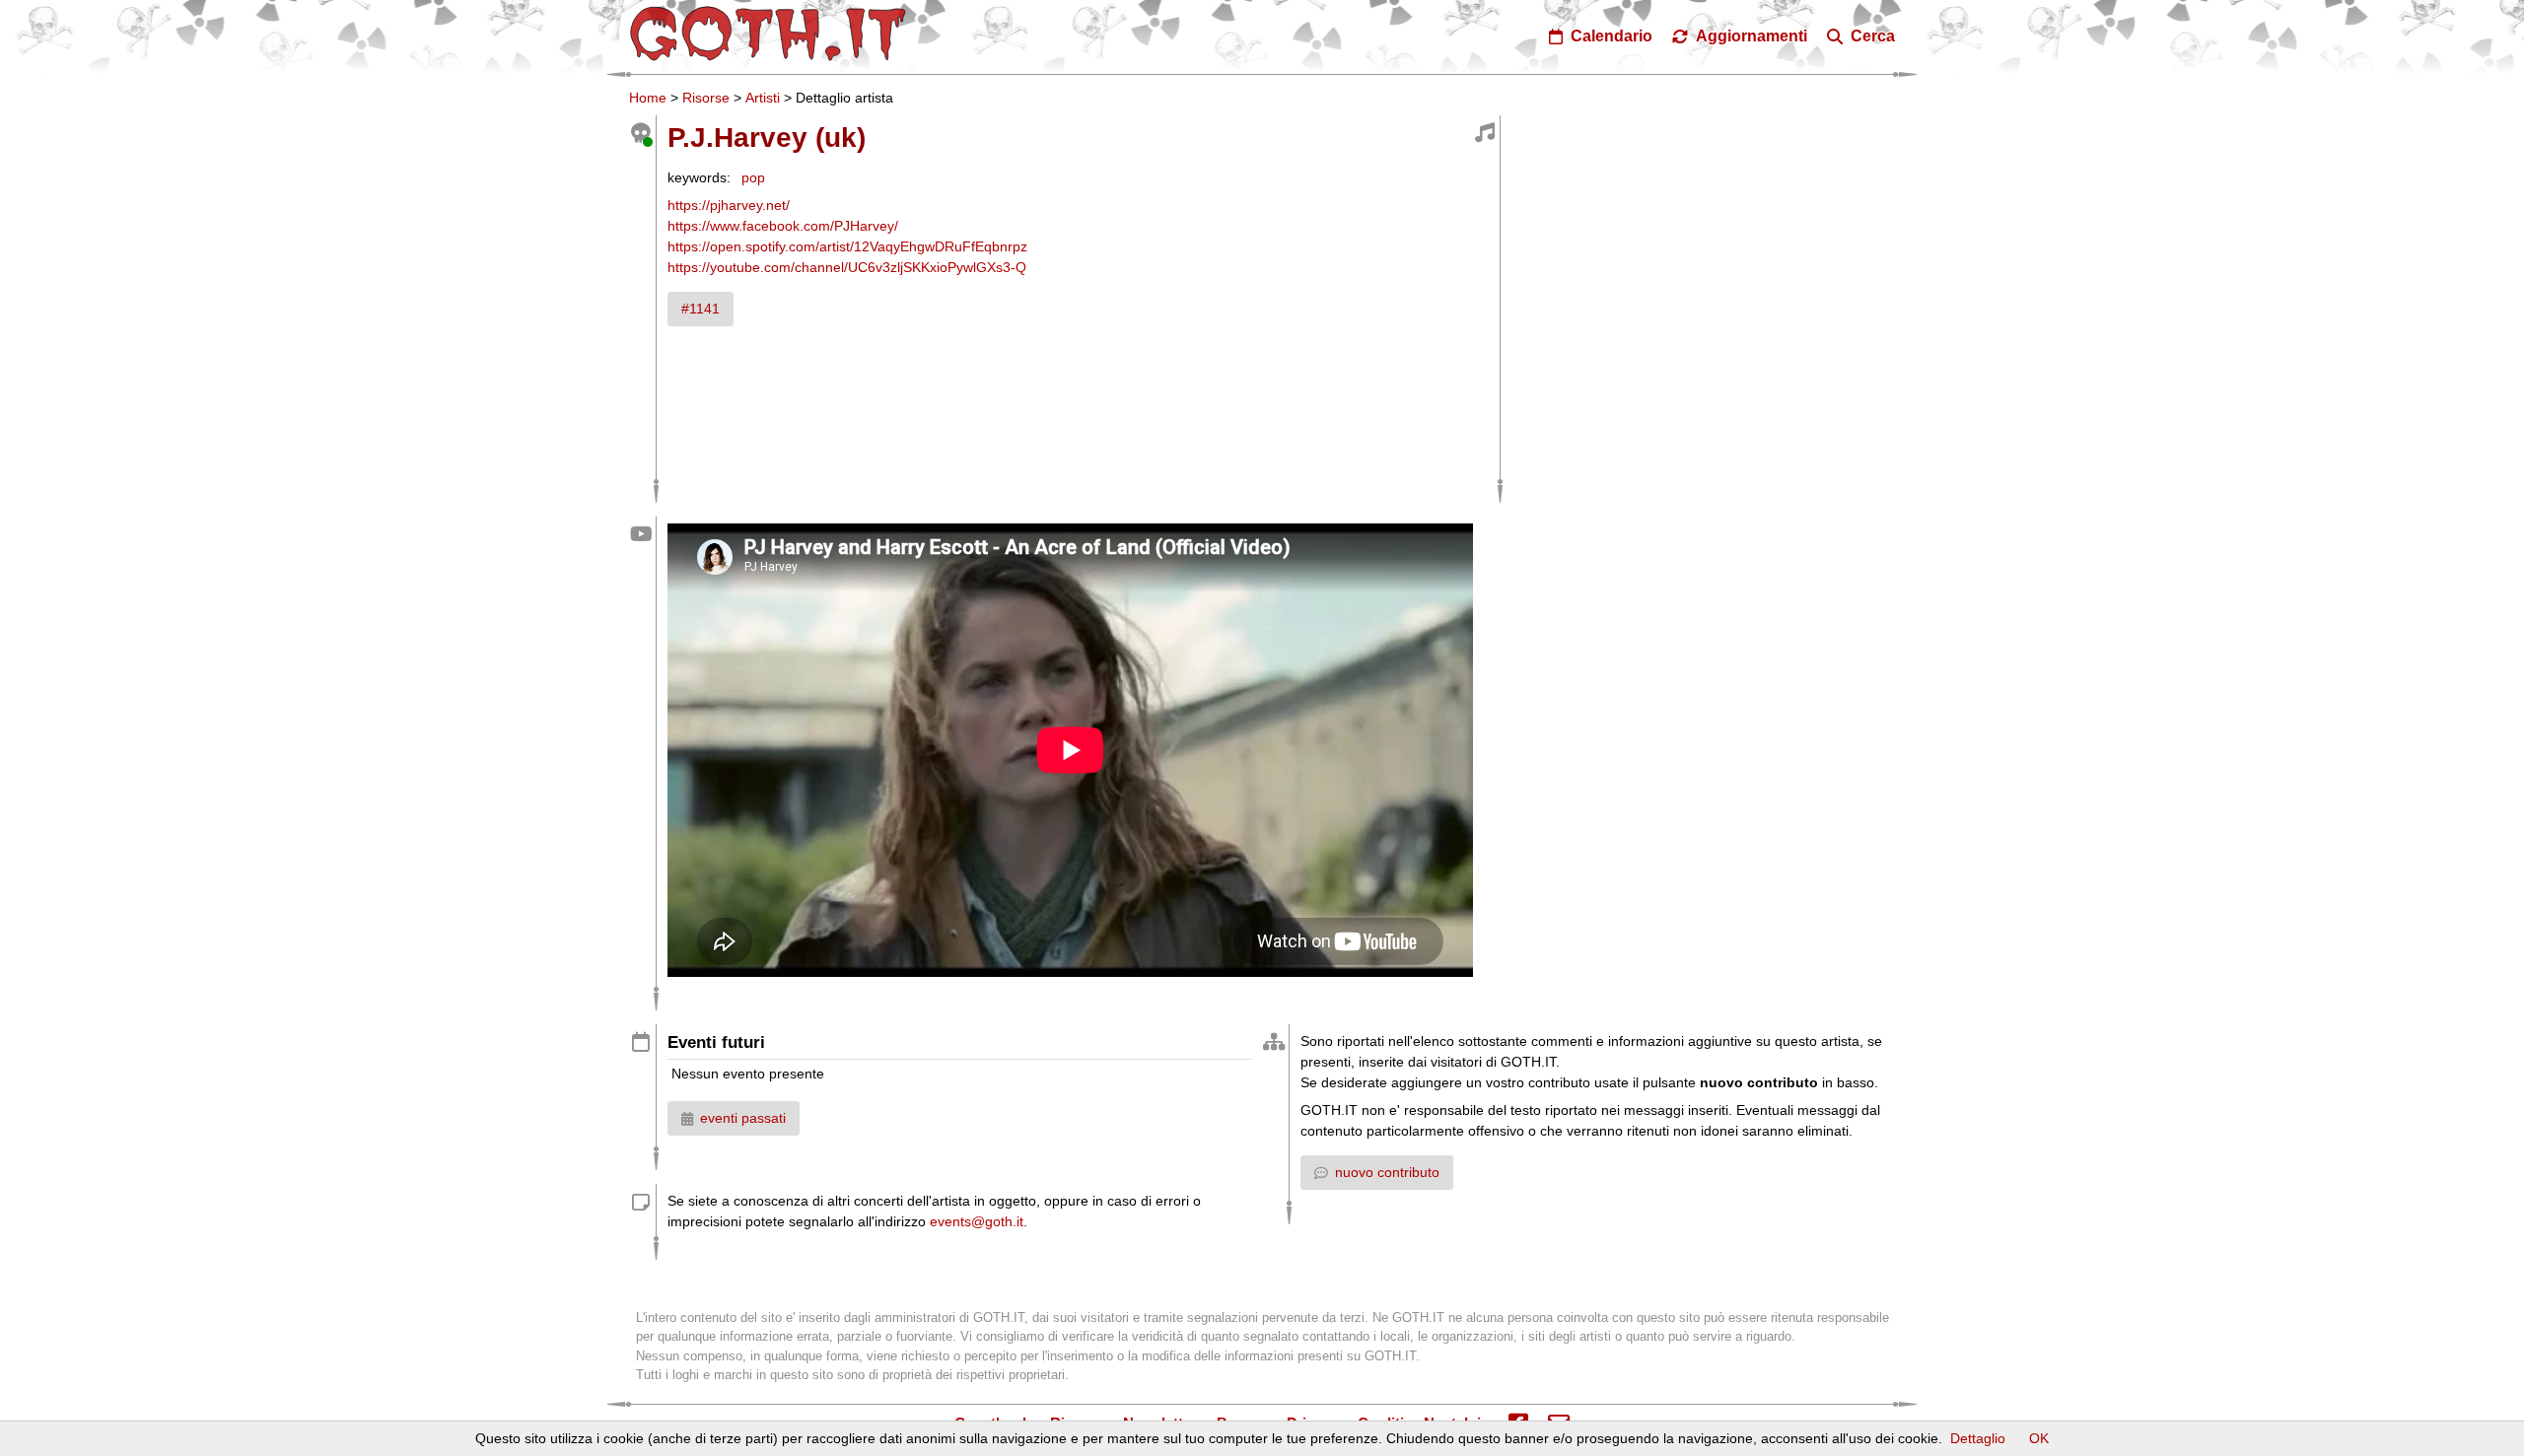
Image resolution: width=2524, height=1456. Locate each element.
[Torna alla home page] (768, 34)
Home (648, 98)
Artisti (763, 98)
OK (2039, 1438)
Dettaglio (1978, 1438)
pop (753, 177)
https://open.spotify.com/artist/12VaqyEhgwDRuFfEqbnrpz (847, 246)
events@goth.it (977, 1221)
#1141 (701, 309)
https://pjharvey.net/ (729, 205)
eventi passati (743, 1118)
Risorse (706, 98)
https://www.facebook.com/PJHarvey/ (783, 226)
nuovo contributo (1387, 1172)
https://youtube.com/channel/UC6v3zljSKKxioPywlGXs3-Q (847, 267)
